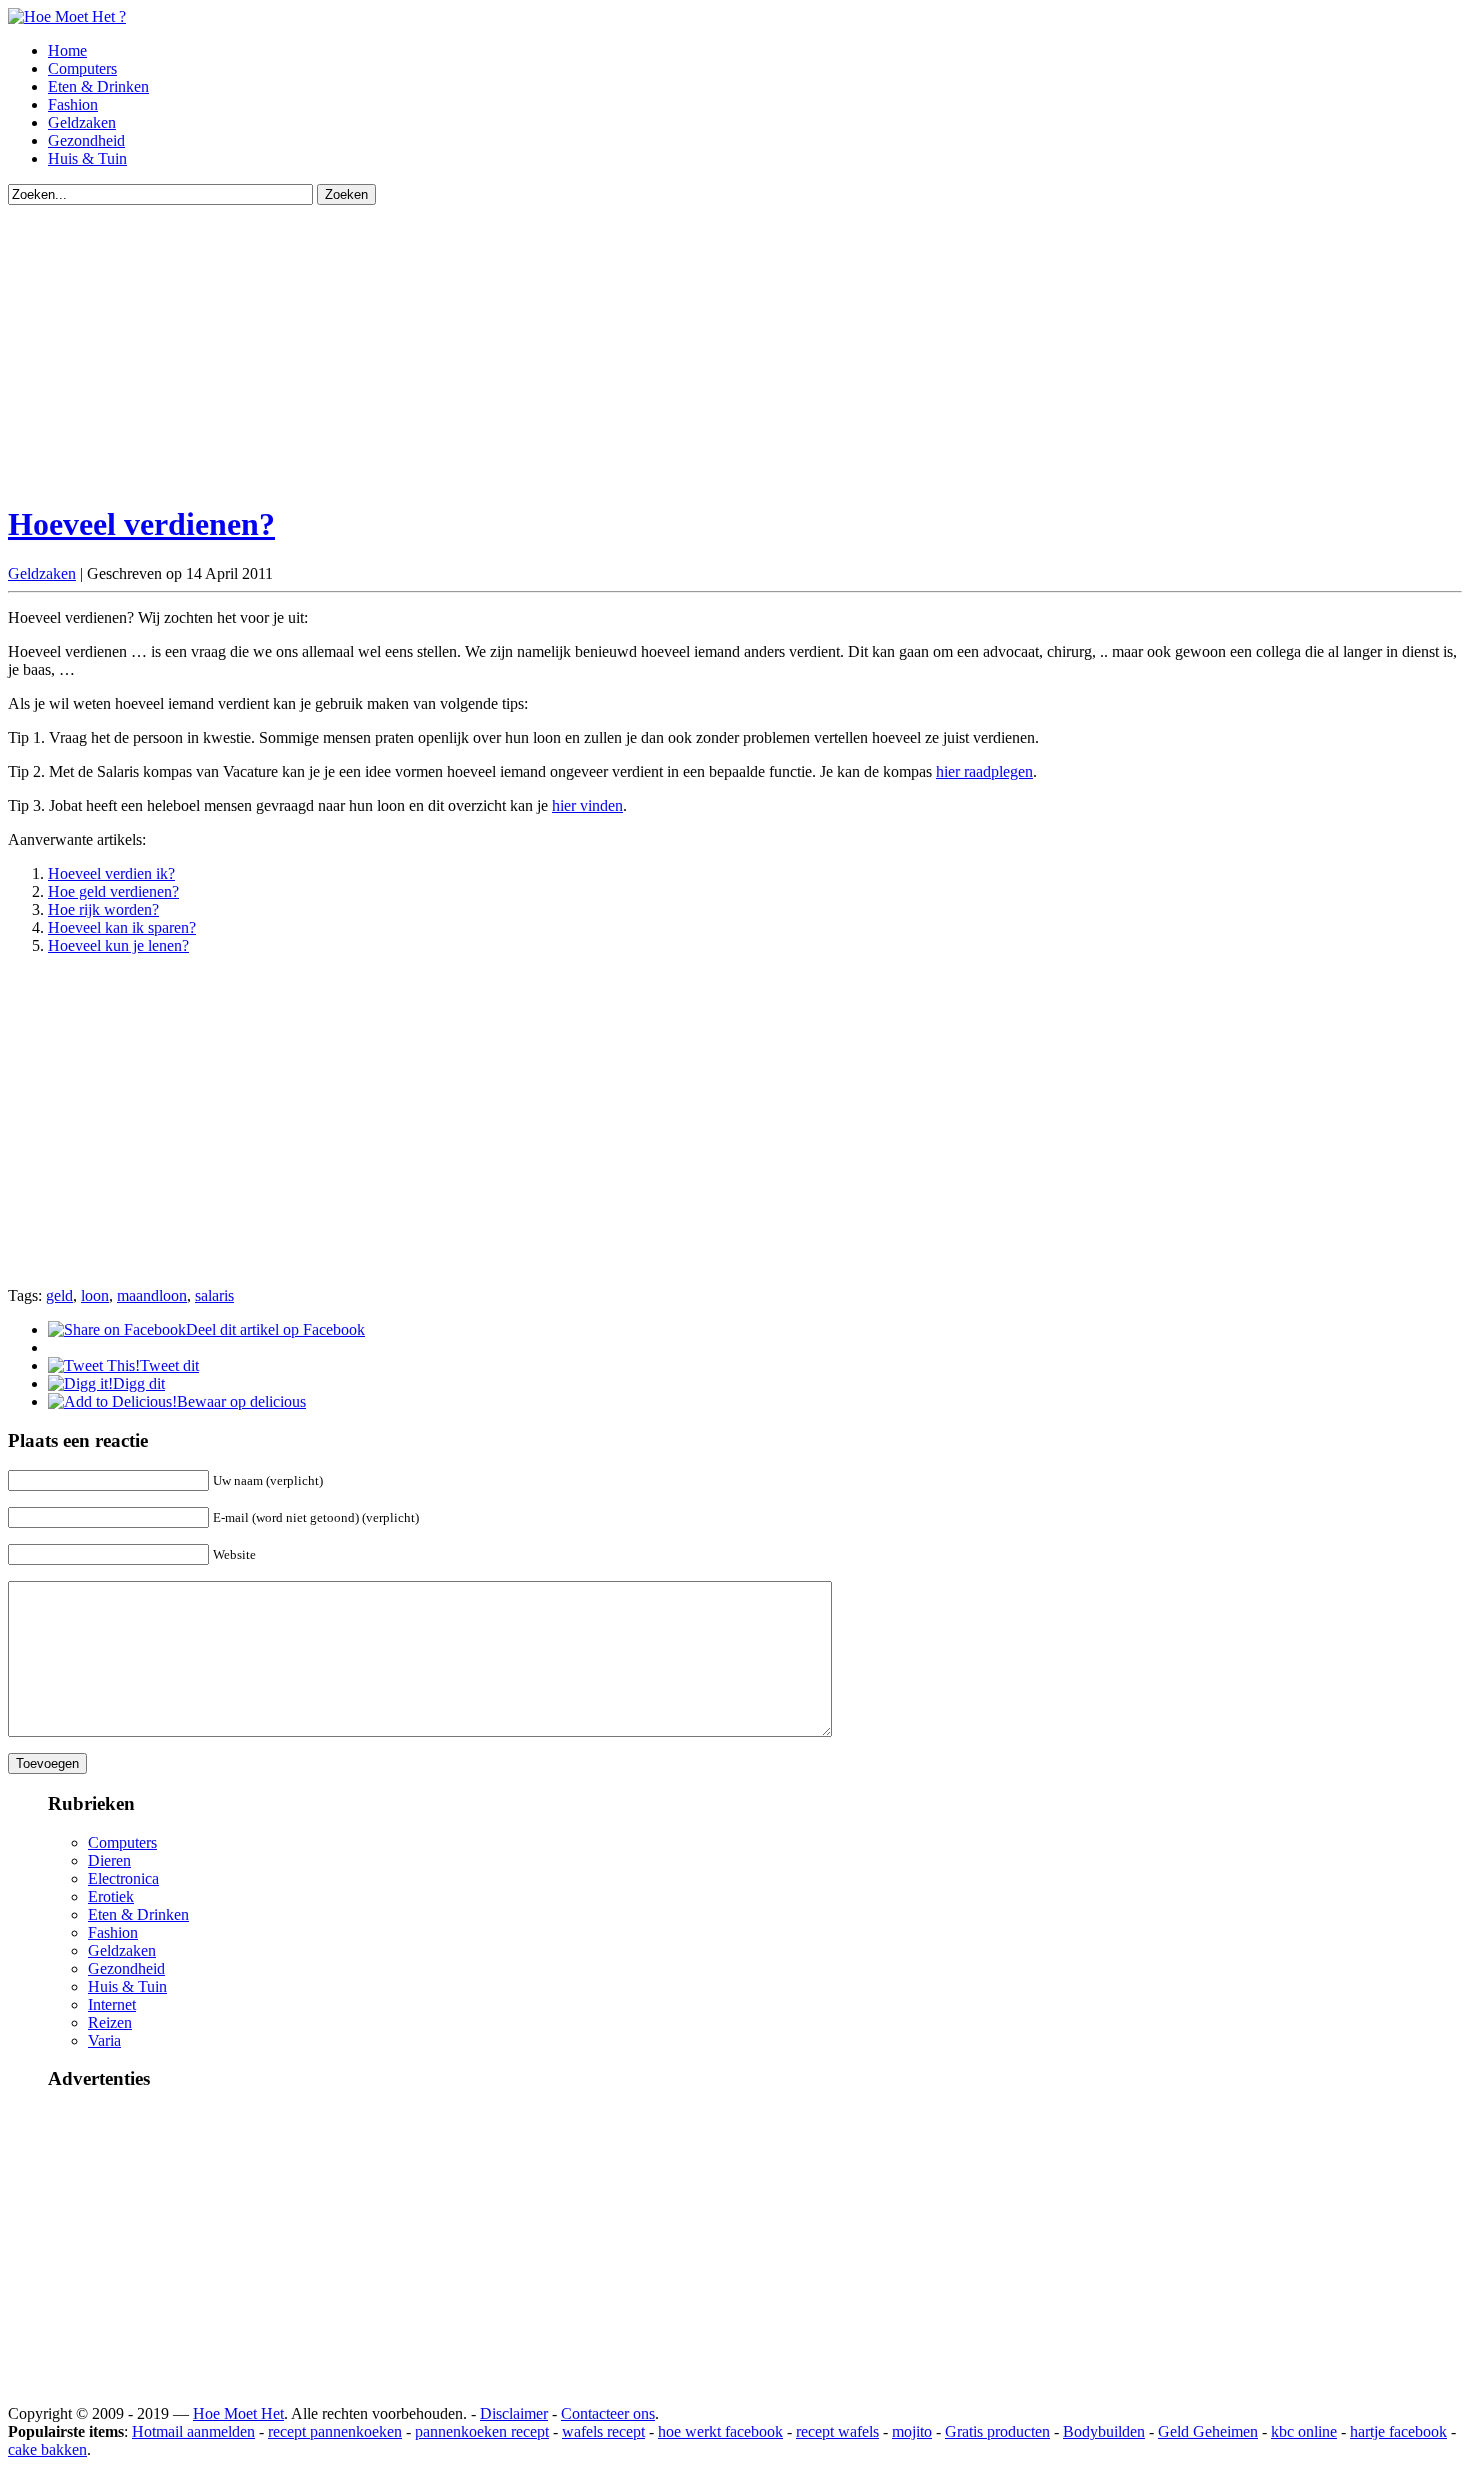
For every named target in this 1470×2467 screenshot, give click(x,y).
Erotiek (111, 1896)
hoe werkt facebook (720, 2431)
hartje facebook (1398, 2431)
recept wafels (837, 2431)
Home (67, 50)
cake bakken (47, 2449)
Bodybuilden (1104, 2431)
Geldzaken (82, 122)
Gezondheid (86, 140)
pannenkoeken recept (482, 2431)
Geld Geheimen (1208, 2431)
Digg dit (139, 1383)
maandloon (152, 1295)
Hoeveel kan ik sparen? (122, 927)
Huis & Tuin (87, 158)
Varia (104, 2040)
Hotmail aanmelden (193, 2431)
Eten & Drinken (98, 86)
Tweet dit (169, 1365)
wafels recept (603, 2431)
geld (59, 1295)
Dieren (109, 1860)
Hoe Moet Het (238, 2413)
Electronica (123, 1878)
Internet (112, 2004)
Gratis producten (997, 2431)
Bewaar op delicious (241, 1401)
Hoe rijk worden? (103, 909)
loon (95, 1295)
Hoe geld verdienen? (113, 891)
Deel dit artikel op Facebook (275, 1329)
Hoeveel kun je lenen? (118, 945)
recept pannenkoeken (335, 2431)
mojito (912, 2431)
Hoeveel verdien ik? (111, 873)
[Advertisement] (608, 345)
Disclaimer (514, 2413)
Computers (82, 68)
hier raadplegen (984, 771)
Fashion (73, 104)
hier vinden (587, 805)
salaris (214, 1295)
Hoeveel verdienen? (141, 524)
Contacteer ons (608, 2413)
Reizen (110, 2022)
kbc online (1304, 2431)
